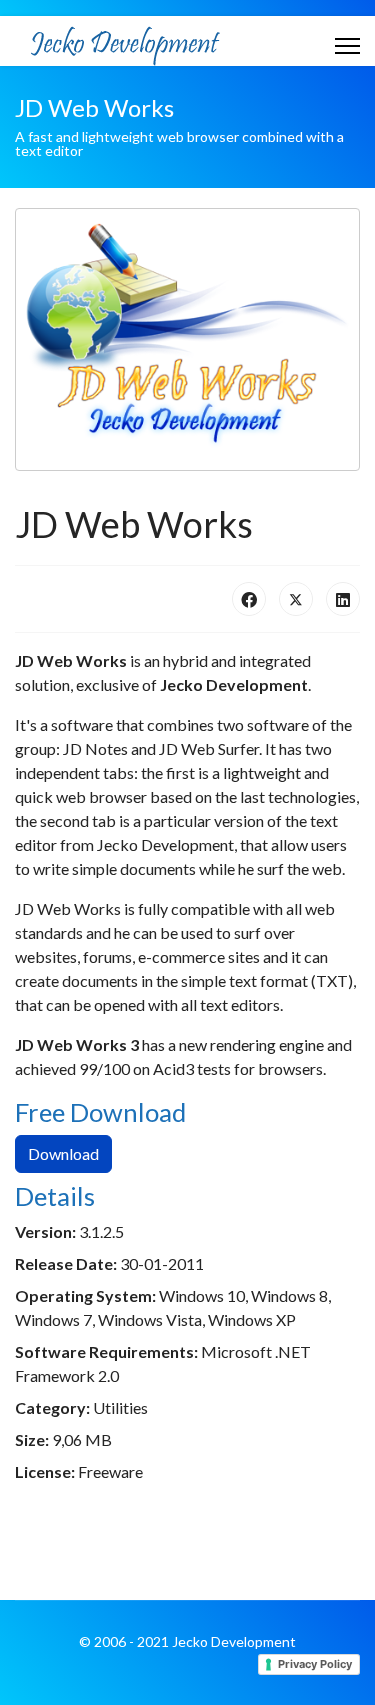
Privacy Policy (315, 1664)
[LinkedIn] (343, 599)
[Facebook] (249, 599)
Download (63, 1153)
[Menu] (347, 46)
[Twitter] (296, 599)
